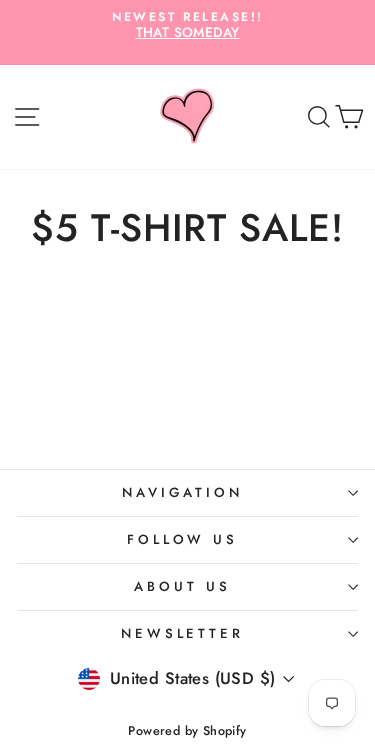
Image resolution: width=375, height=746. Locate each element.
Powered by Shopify (187, 731)
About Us (182, 586)
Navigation (182, 492)
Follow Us (183, 539)
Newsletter (183, 633)
